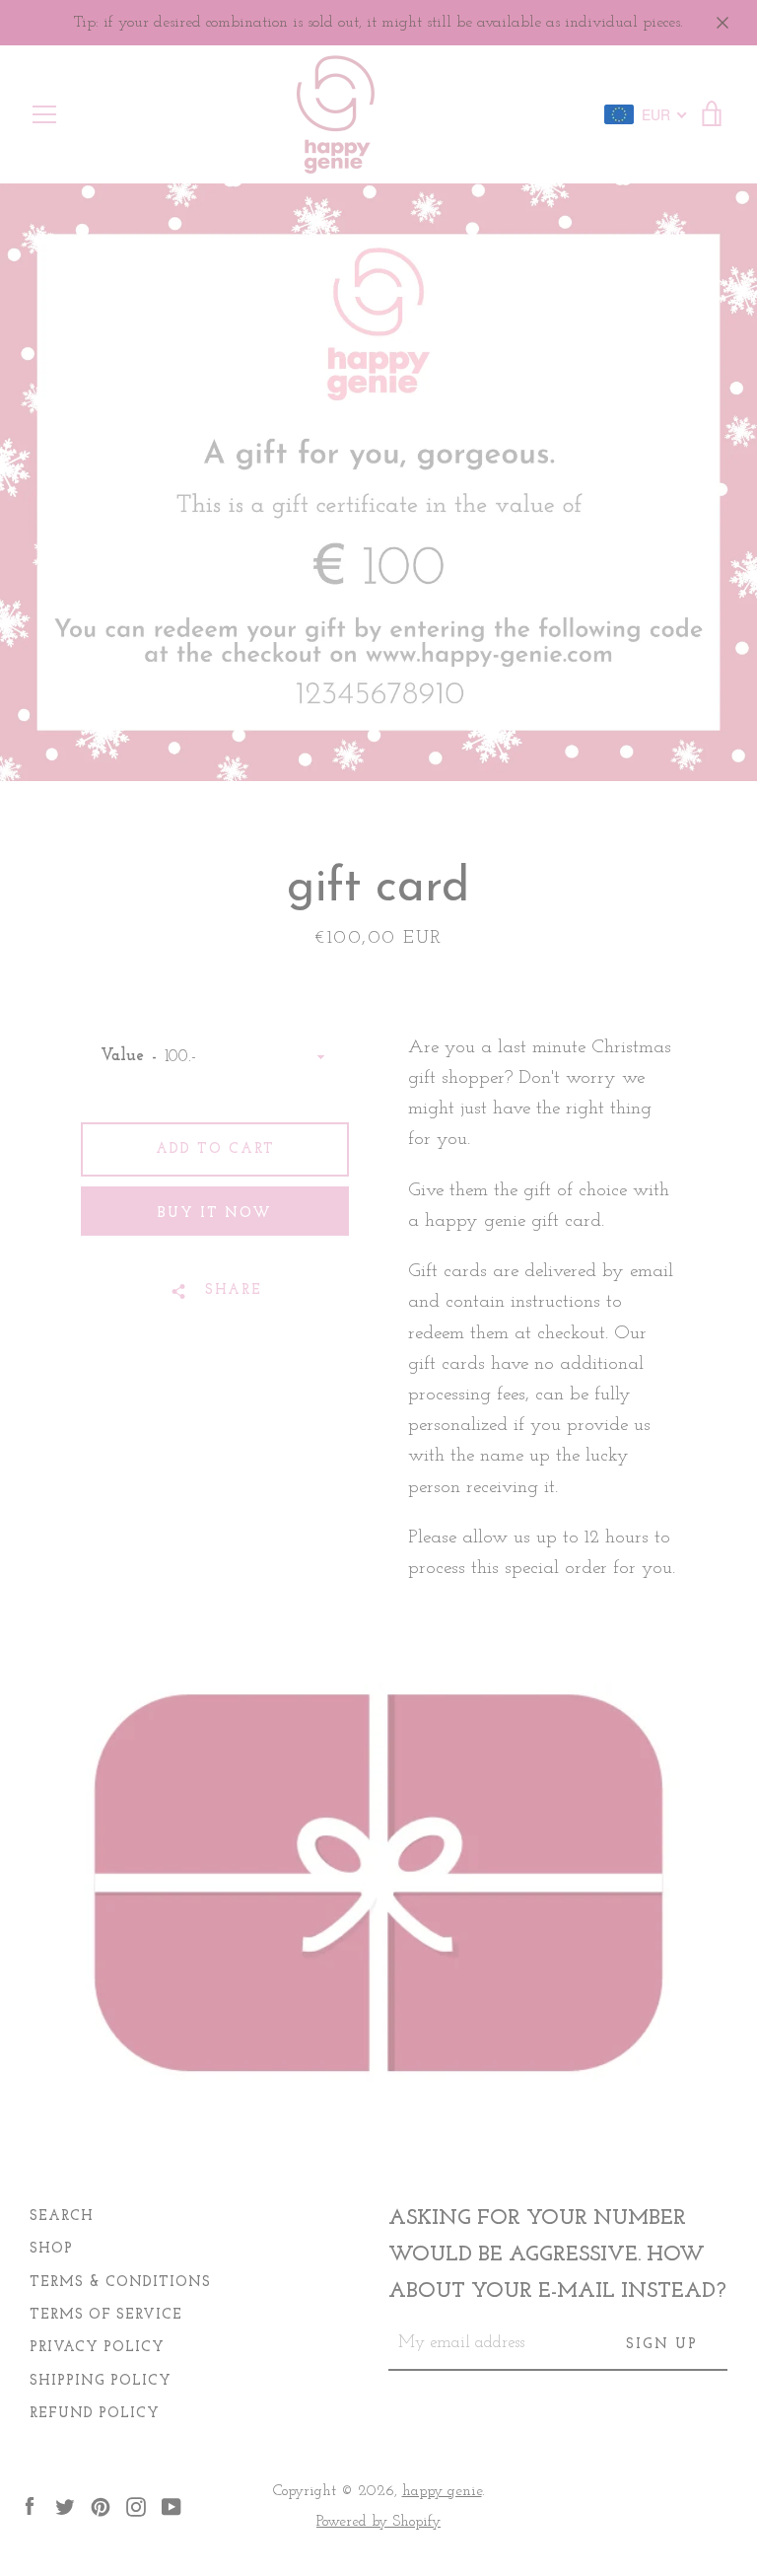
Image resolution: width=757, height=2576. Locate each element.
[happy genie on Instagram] (136, 2505)
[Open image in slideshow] (378, 482)
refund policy (95, 2414)
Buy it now (215, 1214)
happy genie (442, 2491)
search (62, 2217)
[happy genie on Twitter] (65, 2505)
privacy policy (97, 2348)
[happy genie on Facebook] (30, 2505)
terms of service (106, 2315)
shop (51, 2249)
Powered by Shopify (378, 2522)
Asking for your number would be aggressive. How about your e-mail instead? (557, 2255)
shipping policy (101, 2381)
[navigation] (44, 114)
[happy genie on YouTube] (172, 2505)
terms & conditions (120, 2283)
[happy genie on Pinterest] (101, 2505)
